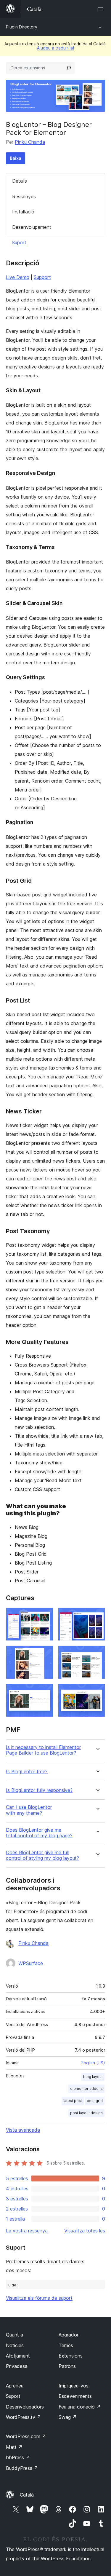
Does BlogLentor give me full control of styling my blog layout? (42, 1855)
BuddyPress (22, 2468)
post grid (95, 2101)
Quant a (15, 2335)
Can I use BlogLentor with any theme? (29, 1810)
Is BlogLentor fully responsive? (39, 1790)
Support (42, 277)
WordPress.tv (24, 2417)
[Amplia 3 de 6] (45, 1654)
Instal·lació (23, 212)
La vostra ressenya (27, 2231)
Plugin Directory (22, 27)
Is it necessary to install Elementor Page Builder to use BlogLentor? (43, 1750)
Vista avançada (23, 2130)
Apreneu (15, 2386)
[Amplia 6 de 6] (97, 1692)
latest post (73, 2101)
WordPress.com (26, 2436)
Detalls (20, 181)
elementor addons (86, 2089)
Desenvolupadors (25, 2407)
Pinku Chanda (30, 142)
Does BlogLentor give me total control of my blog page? (39, 1833)
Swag (68, 2417)
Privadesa (17, 2366)
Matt (14, 2447)
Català (27, 2495)
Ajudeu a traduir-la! (55, 48)
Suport (19, 242)
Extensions (71, 2356)
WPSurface (31, 1963)
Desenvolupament (32, 227)
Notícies (15, 2345)
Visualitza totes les (85, 2231)
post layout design (86, 2113)
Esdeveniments (75, 2396)
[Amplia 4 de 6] (97, 1654)
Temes (66, 2345)
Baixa (16, 158)
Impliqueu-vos (74, 2386)
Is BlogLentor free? (27, 1772)
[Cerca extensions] (69, 68)
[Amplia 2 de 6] (97, 1616)
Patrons (67, 2366)
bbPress (18, 2457)
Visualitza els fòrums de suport (39, 2298)
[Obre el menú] (102, 9)
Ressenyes (24, 197)
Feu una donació (80, 2407)
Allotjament (18, 2356)
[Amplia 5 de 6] (45, 1692)
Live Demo (18, 277)
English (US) (93, 2063)
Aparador (69, 2335)
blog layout (93, 2077)
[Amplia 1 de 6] (45, 1616)
